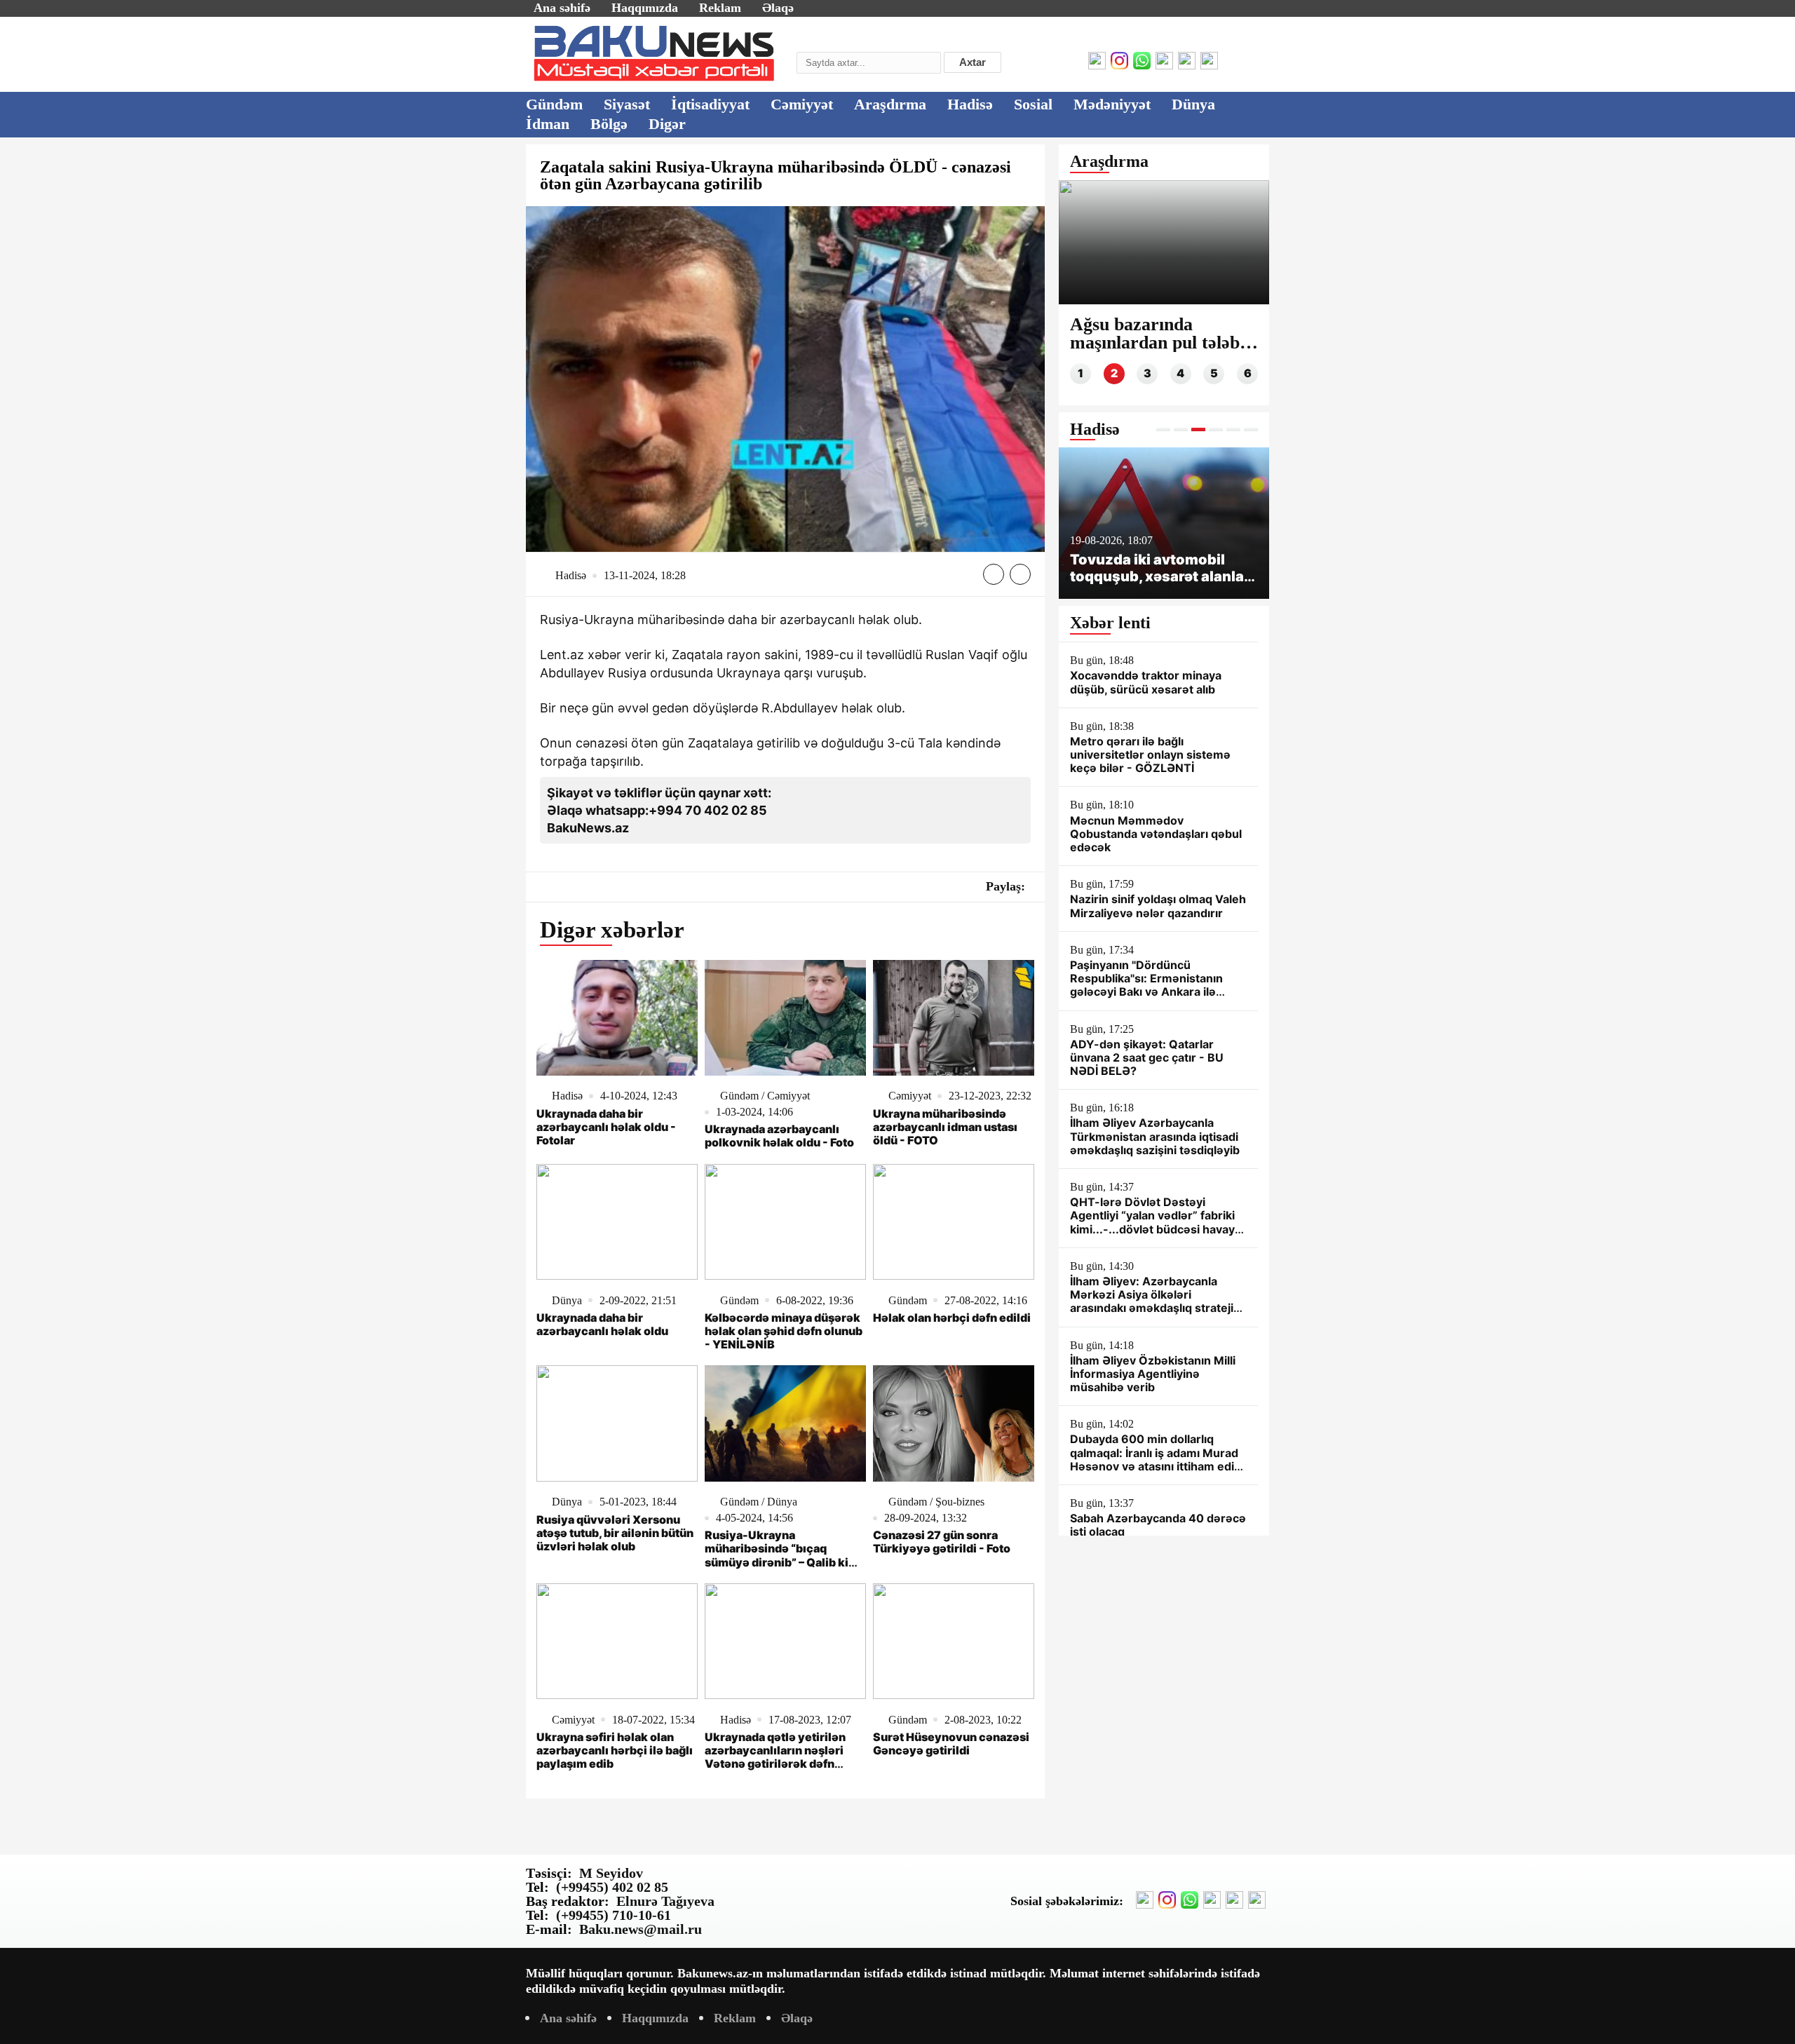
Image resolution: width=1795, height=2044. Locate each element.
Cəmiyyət (802, 104)
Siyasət (627, 104)
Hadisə (970, 104)
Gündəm (554, 104)
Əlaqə (778, 8)
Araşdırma (890, 104)
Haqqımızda (645, 8)
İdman (548, 124)
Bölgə (609, 124)
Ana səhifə (562, 8)
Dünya (1193, 104)
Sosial (1033, 104)
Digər (667, 124)
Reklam (720, 8)
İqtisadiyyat (710, 104)
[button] (1163, 429)
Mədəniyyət (1112, 104)
